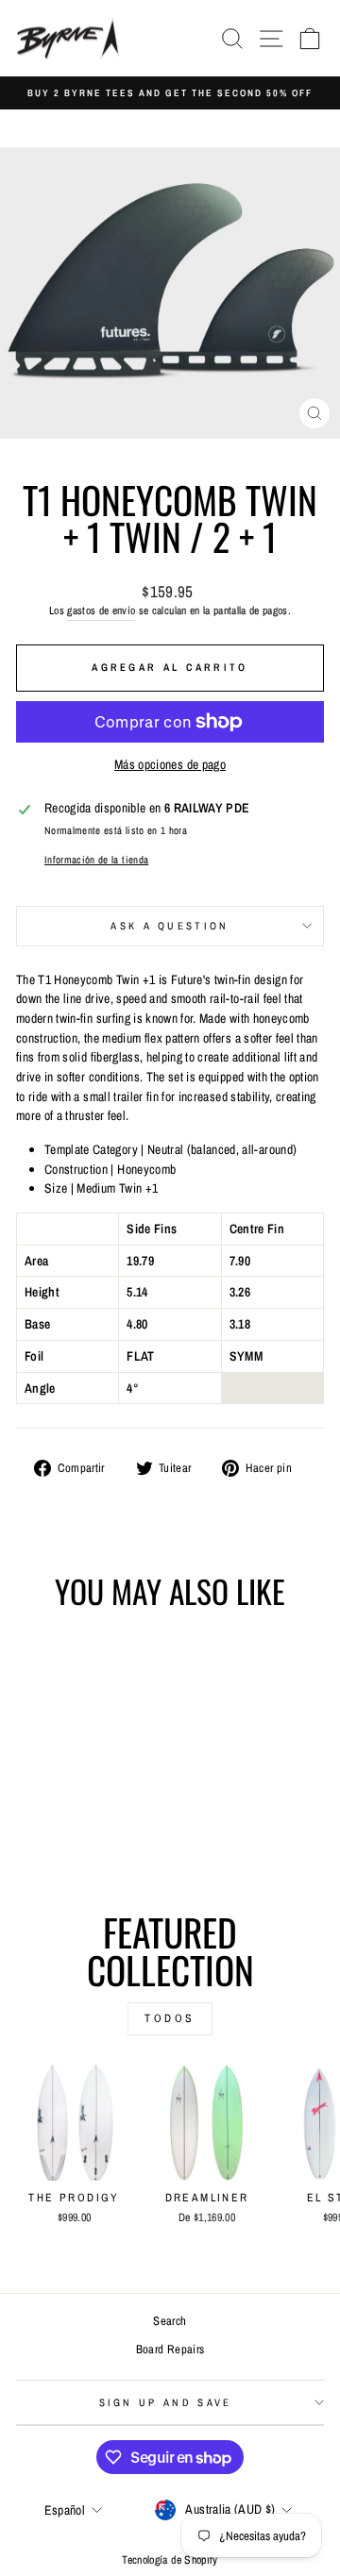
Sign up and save (166, 2402)
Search (170, 2321)
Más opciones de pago (170, 764)
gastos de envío (101, 611)
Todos (170, 2018)
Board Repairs (170, 2349)
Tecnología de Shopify (170, 2560)
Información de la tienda (96, 860)
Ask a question (170, 926)
